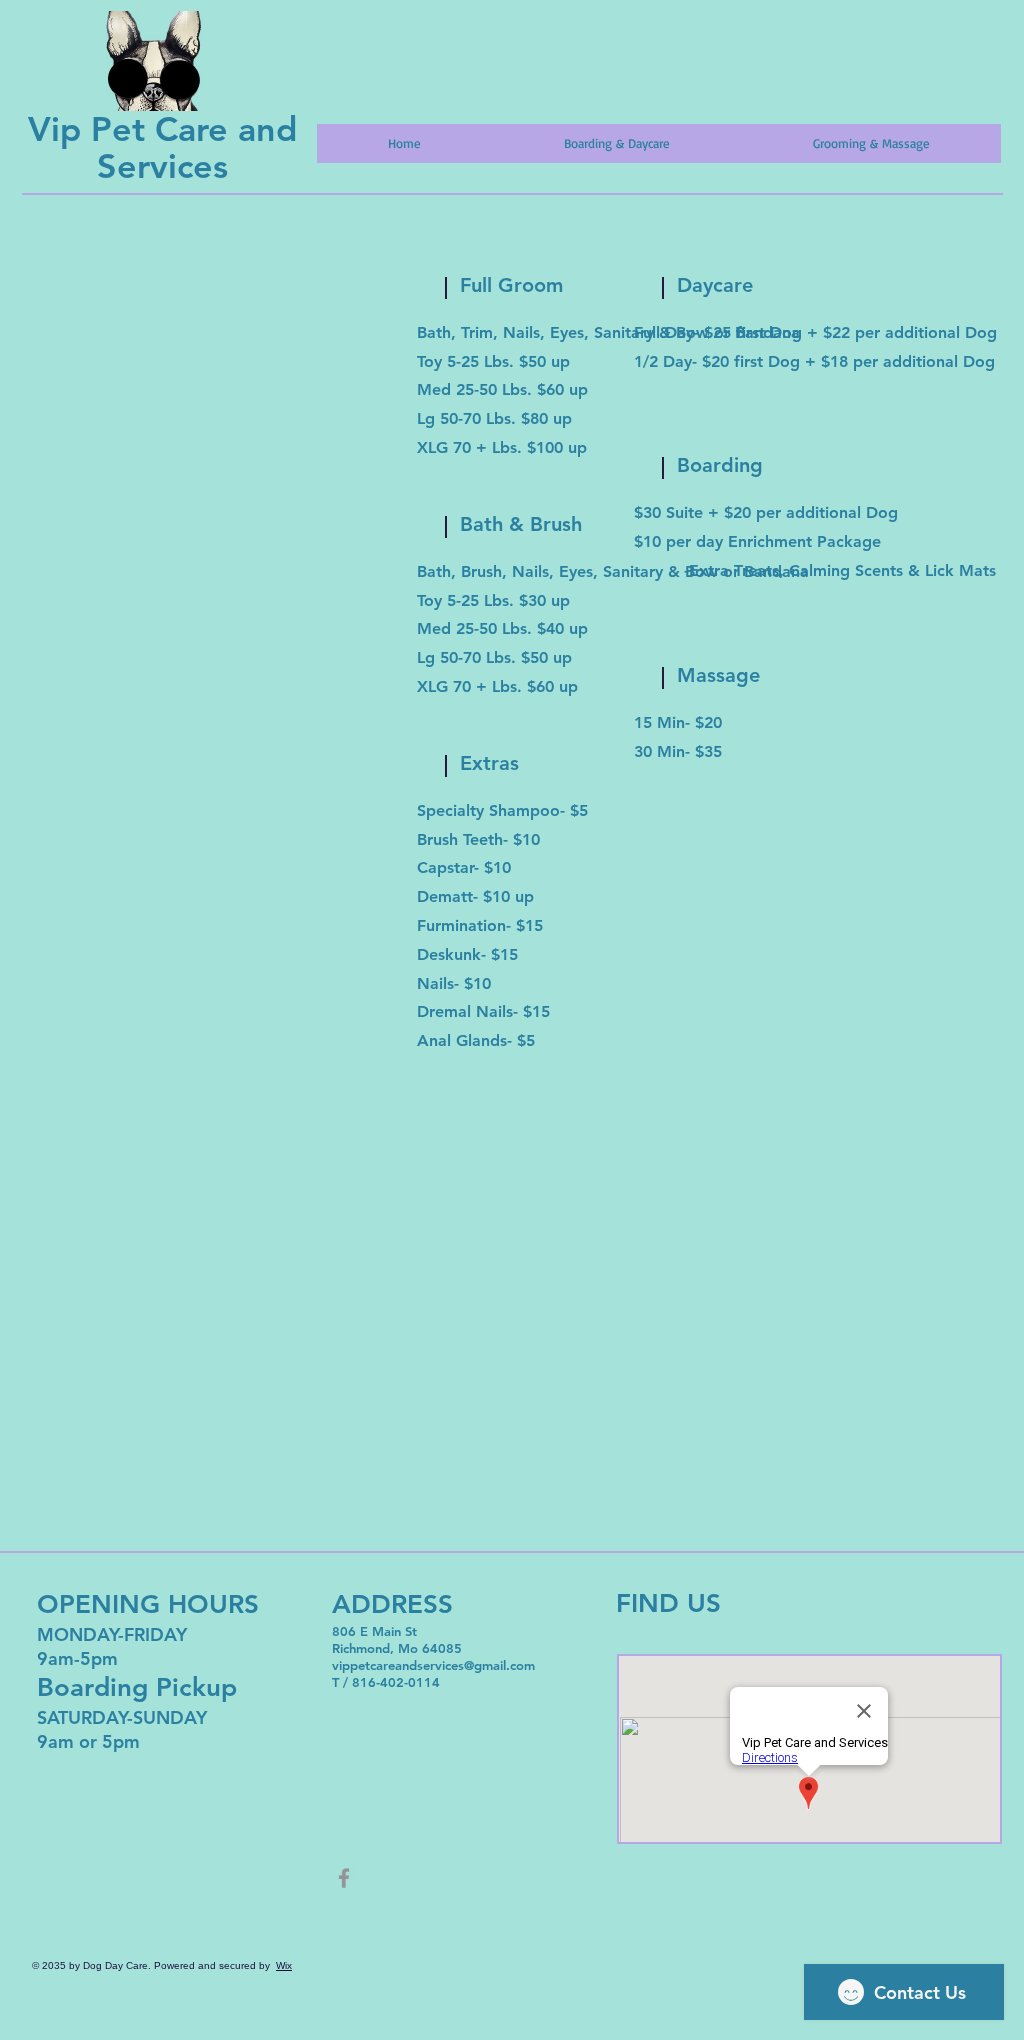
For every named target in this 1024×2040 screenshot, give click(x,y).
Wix (284, 1965)
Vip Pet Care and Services (162, 147)
